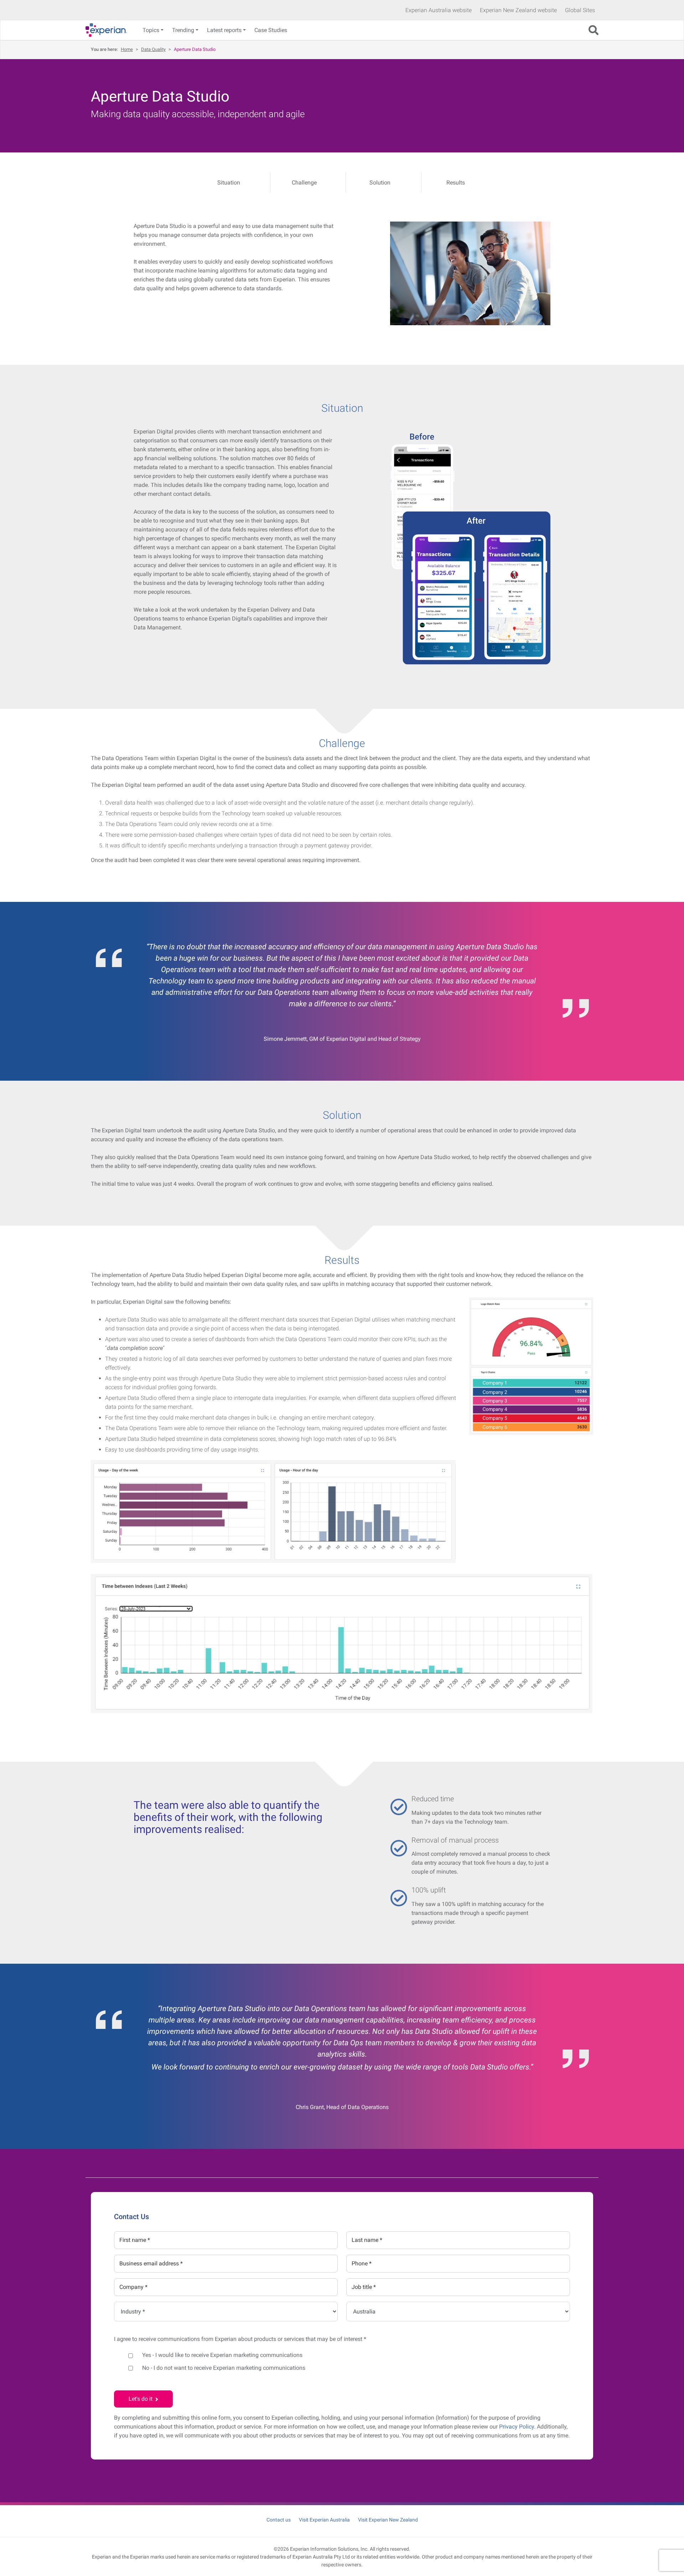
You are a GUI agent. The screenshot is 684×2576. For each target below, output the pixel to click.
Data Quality (153, 49)
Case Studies (271, 30)
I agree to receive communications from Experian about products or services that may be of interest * (240, 2339)
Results (456, 183)
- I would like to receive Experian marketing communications (222, 2355)
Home (127, 49)
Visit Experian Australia (324, 2520)
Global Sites (580, 10)
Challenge (304, 183)
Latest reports (224, 30)
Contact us (279, 2520)
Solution (380, 183)
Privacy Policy (517, 2427)
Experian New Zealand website (518, 10)
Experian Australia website (439, 10)
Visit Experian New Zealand (388, 2520)
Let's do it (142, 2399)
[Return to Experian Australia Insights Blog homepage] (109, 30)
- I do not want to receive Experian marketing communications (224, 2368)
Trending (183, 30)
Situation (229, 183)
